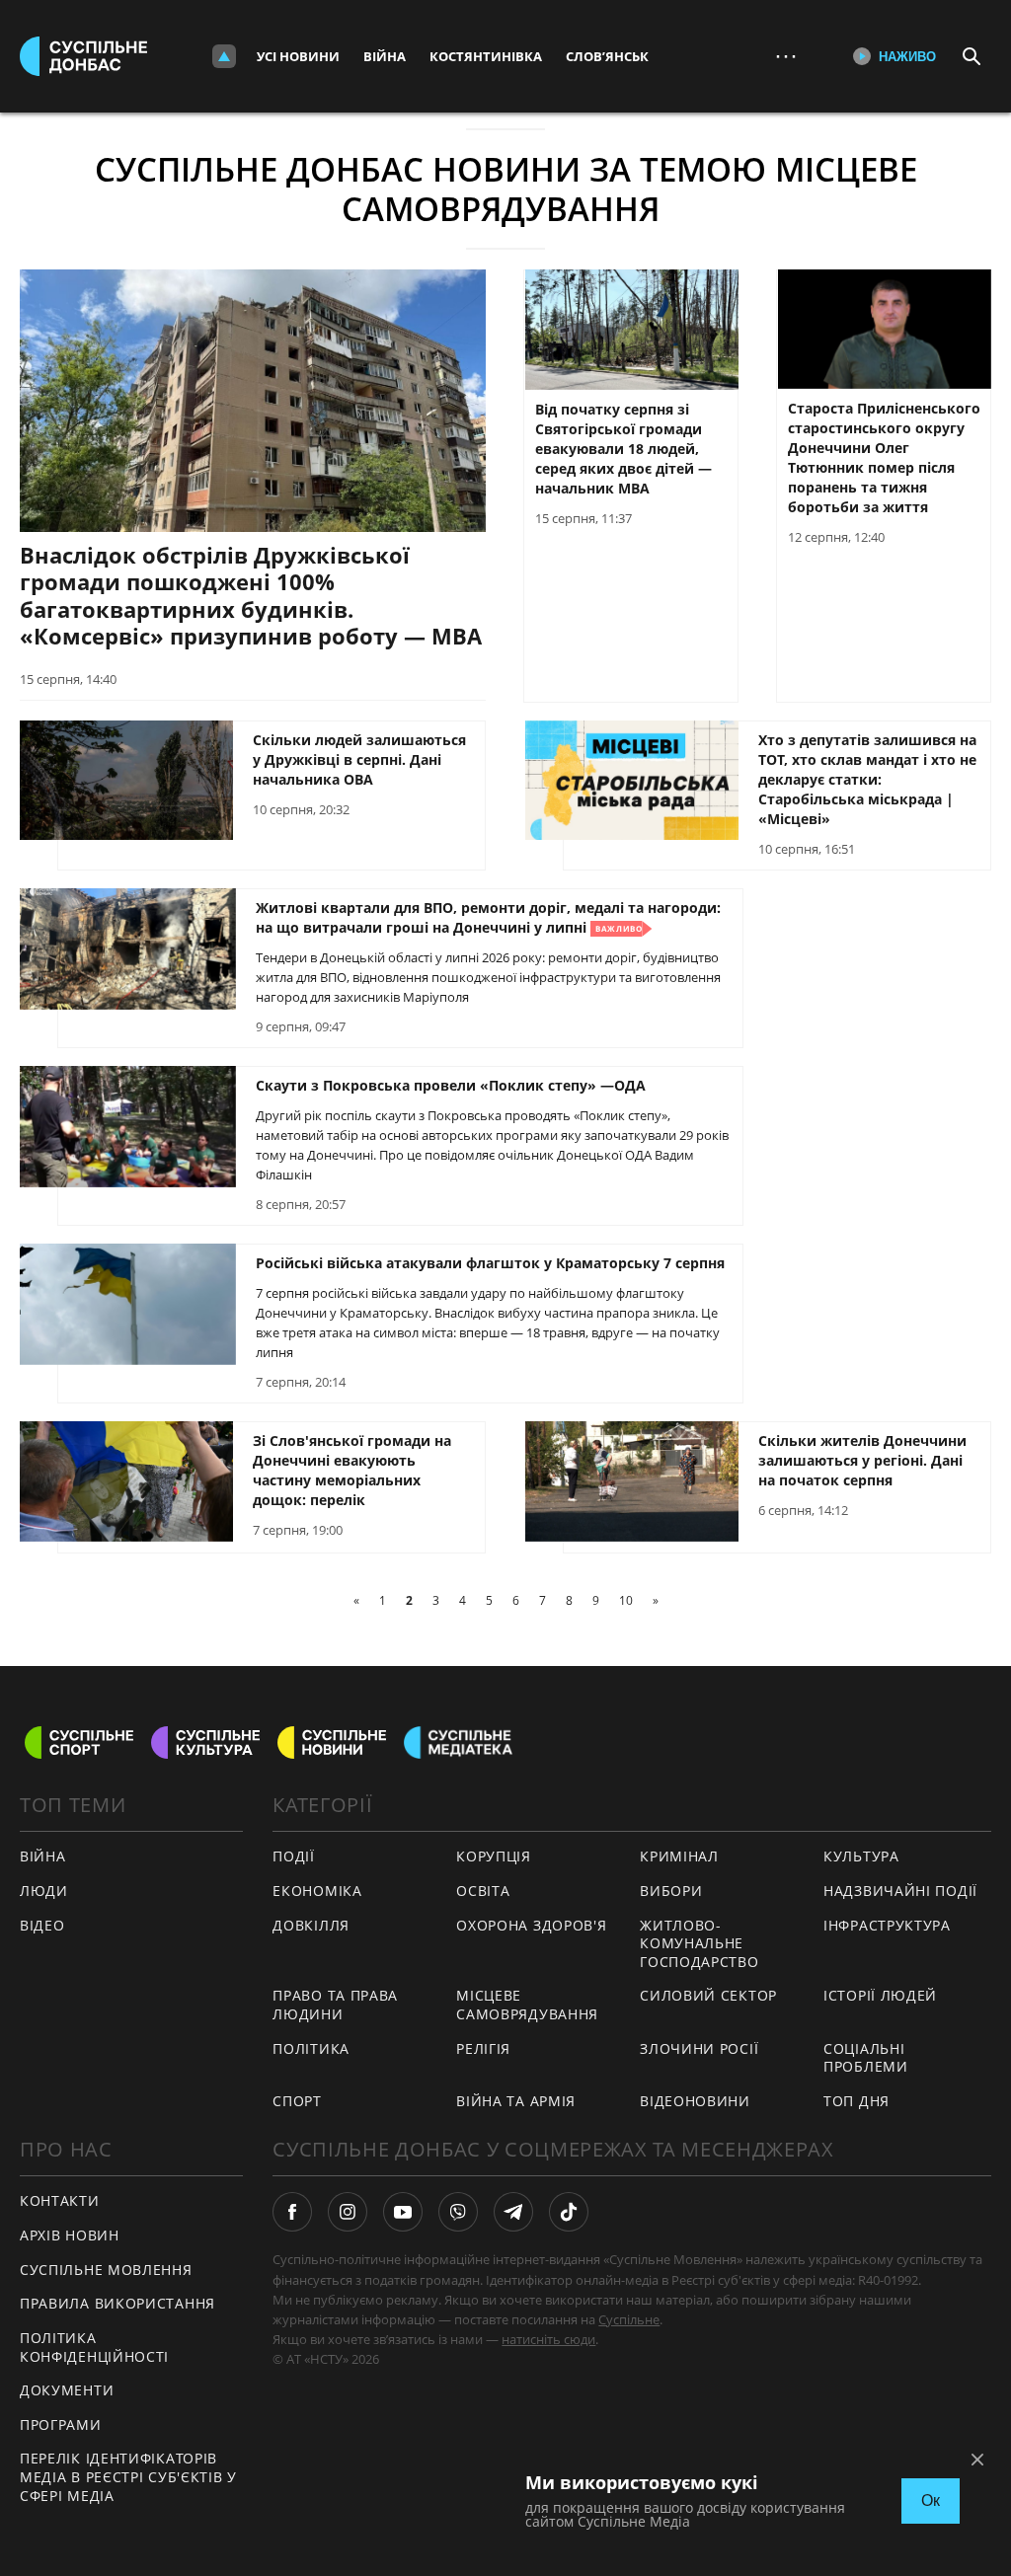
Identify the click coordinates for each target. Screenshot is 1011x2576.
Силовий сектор (708, 1995)
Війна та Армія (516, 2101)
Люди (44, 1891)
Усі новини (298, 56)
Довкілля (311, 1925)
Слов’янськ (607, 56)
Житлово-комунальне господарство (699, 1943)
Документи (67, 2390)
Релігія (483, 2048)
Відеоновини (695, 2101)
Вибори (671, 1891)
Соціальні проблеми (866, 2058)
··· (786, 56)
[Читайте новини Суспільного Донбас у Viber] (458, 2212)
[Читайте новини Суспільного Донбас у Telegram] (513, 2212)
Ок (931, 2500)
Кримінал (679, 1856)
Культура (861, 1856)
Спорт (297, 2101)
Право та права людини (335, 2005)
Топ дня (856, 2101)
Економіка (317, 1891)
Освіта (483, 1891)
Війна (385, 56)
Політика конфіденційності (94, 2347)
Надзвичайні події (900, 1891)
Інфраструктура (887, 1925)
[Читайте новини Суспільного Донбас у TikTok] (569, 2212)
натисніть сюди (548, 2339)
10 (626, 1600)
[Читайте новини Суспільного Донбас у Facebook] (292, 2212)
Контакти (60, 2200)
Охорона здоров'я (531, 1925)
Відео (42, 1925)
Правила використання (117, 2303)
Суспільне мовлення (106, 2270)
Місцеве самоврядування (527, 2005)
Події (294, 1856)
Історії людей (880, 1995)
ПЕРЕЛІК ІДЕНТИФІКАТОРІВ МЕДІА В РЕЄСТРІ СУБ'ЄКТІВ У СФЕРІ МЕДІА (128, 2476)
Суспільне (629, 2319)
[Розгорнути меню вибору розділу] (224, 56)
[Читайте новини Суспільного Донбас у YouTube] (403, 2212)
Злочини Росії (699, 2048)
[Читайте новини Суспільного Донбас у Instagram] (348, 2212)
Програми (61, 2424)
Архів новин (70, 2235)
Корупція (494, 1856)
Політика (311, 2048)
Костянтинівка (486, 56)
